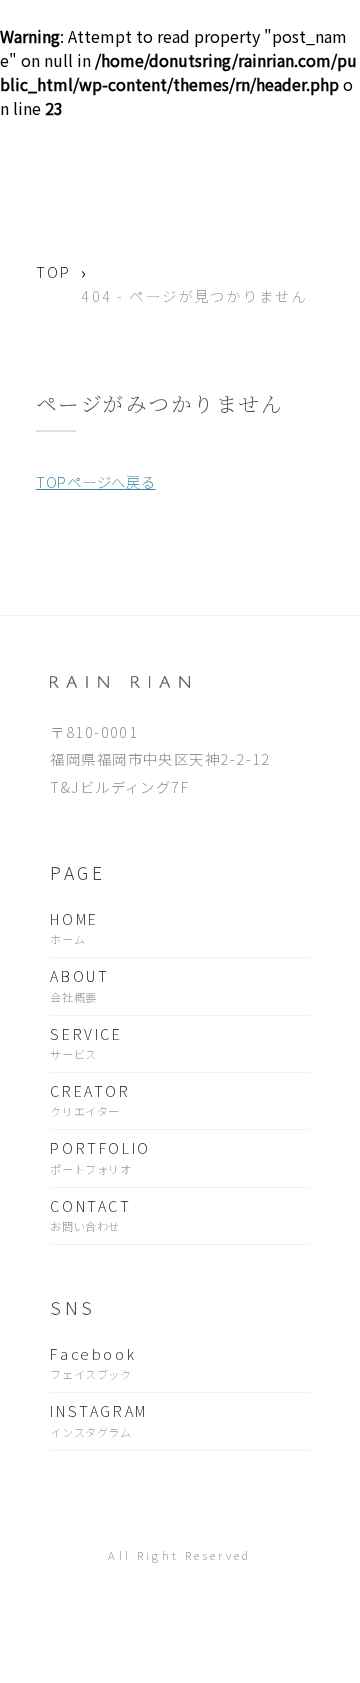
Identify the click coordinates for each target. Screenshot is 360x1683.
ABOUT (79, 984)
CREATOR (90, 1099)
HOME (74, 927)
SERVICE (86, 1042)
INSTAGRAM (98, 1419)
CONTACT (90, 1214)
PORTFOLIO (100, 1156)
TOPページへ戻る (95, 481)
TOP (53, 271)
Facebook (93, 1362)
